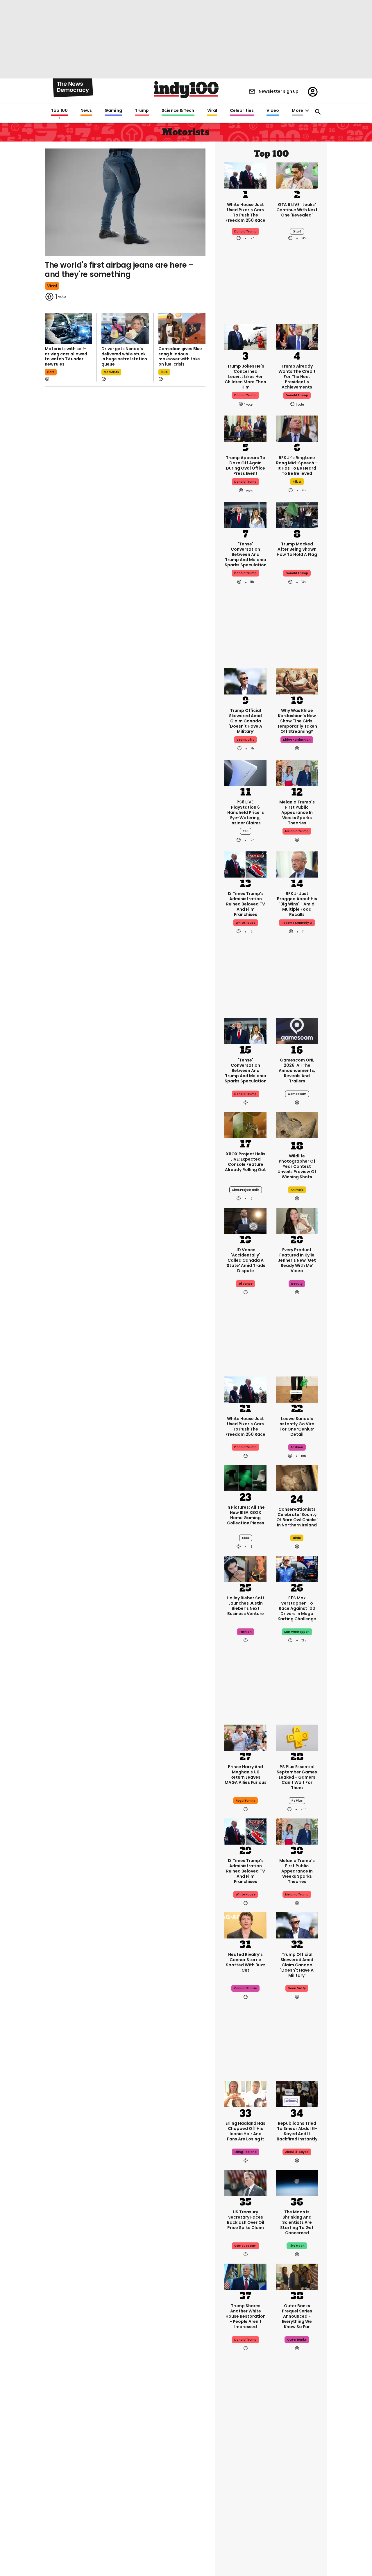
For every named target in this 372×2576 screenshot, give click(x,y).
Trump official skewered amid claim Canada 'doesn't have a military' (245, 721)
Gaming (113, 111)
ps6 (246, 831)
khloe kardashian (297, 740)
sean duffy (245, 740)
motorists (111, 372)
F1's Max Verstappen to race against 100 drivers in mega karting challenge (297, 1608)
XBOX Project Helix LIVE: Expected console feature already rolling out (245, 1162)
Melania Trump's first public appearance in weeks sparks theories (297, 812)
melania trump (297, 831)
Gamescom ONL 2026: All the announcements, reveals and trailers (297, 1071)
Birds (297, 1538)
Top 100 (59, 111)
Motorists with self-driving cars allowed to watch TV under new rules (66, 356)
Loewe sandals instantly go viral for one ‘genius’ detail (297, 1426)
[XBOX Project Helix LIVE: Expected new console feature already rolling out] (245, 1124)
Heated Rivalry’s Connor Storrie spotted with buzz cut (246, 1962)
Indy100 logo (186, 89)
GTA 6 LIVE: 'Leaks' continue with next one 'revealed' (297, 210)
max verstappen (297, 1632)
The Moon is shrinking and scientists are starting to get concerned (297, 2222)
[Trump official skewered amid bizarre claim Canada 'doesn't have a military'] (245, 681)
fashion (297, 1447)
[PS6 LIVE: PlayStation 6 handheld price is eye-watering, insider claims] (245, 772)
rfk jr (297, 482)
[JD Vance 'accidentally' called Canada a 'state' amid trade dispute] (245, 1220)
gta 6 (297, 231)
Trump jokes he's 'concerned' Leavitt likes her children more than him (245, 377)
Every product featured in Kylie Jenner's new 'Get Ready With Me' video (297, 1260)
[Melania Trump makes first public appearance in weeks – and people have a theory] (297, 772)
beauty (297, 1284)
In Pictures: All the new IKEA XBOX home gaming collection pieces (246, 1515)
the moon (297, 2246)
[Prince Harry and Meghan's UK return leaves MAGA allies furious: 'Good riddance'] (245, 1737)
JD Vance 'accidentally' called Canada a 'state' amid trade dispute (246, 1260)
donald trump (245, 395)
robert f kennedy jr (297, 923)
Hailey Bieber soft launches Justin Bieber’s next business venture (246, 1606)
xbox (246, 1538)
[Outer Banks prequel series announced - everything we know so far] (297, 2276)
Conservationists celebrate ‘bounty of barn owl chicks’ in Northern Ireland (297, 1517)
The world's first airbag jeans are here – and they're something (119, 270)
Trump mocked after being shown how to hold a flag (297, 549)
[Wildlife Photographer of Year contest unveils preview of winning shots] (297, 1126)
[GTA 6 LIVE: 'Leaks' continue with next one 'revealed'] (297, 175)
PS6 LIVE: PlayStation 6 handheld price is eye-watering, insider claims (246, 812)
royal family (245, 1801)
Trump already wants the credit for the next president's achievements (297, 377)
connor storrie (245, 1988)
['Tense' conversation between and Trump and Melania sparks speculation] (245, 514)
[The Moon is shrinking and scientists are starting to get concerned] (297, 2182)
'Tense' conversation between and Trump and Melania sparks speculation (246, 554)
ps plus (297, 1801)
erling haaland (246, 2152)
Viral (212, 111)
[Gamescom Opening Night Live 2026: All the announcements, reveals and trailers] (297, 1030)
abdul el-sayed (297, 2152)
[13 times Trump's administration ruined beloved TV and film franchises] (245, 864)
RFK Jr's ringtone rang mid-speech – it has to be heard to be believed (297, 466)
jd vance (245, 1284)
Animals (297, 1190)
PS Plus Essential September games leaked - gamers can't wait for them (297, 1777)
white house (246, 923)
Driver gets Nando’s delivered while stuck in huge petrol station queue (124, 356)
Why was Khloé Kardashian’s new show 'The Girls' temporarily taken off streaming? (297, 721)
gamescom (297, 1094)
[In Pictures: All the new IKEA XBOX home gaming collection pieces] (245, 1478)
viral (52, 286)
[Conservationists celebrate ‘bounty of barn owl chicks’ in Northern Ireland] (297, 1479)
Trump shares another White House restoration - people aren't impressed (246, 2316)
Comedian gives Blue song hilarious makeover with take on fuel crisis (180, 356)
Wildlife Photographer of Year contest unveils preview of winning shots (297, 1166)
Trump (142, 111)
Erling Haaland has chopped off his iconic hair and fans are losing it (245, 2131)
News (86, 111)
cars (51, 372)
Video (273, 111)
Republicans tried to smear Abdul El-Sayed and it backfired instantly (297, 2131)
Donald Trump (245, 231)
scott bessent (245, 2246)
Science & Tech (178, 111)
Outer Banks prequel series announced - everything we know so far (297, 2316)
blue (164, 372)
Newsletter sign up (279, 91)
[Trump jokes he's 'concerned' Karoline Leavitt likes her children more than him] (245, 336)
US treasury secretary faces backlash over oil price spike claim (246, 2220)
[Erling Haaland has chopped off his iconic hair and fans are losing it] (245, 2094)
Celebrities (242, 111)
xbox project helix (246, 1190)
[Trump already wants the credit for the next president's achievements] (297, 336)
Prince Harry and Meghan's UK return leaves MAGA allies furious (246, 1775)
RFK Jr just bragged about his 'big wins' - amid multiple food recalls (297, 904)
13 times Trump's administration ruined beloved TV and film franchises (246, 904)
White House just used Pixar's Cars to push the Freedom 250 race (245, 212)
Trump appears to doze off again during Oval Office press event (246, 466)
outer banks (297, 2340)
